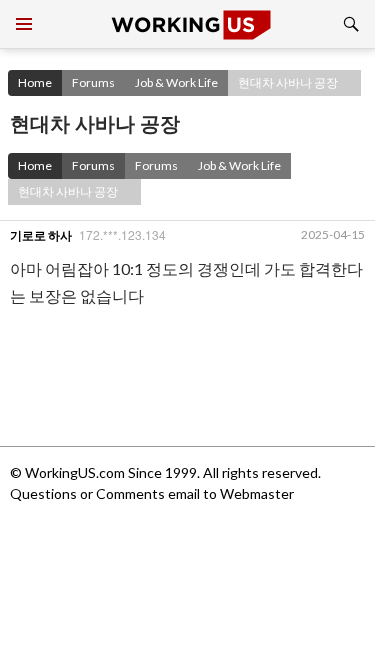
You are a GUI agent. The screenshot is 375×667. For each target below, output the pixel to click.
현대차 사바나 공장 (288, 82)
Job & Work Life (176, 82)
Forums (93, 82)
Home (35, 82)
